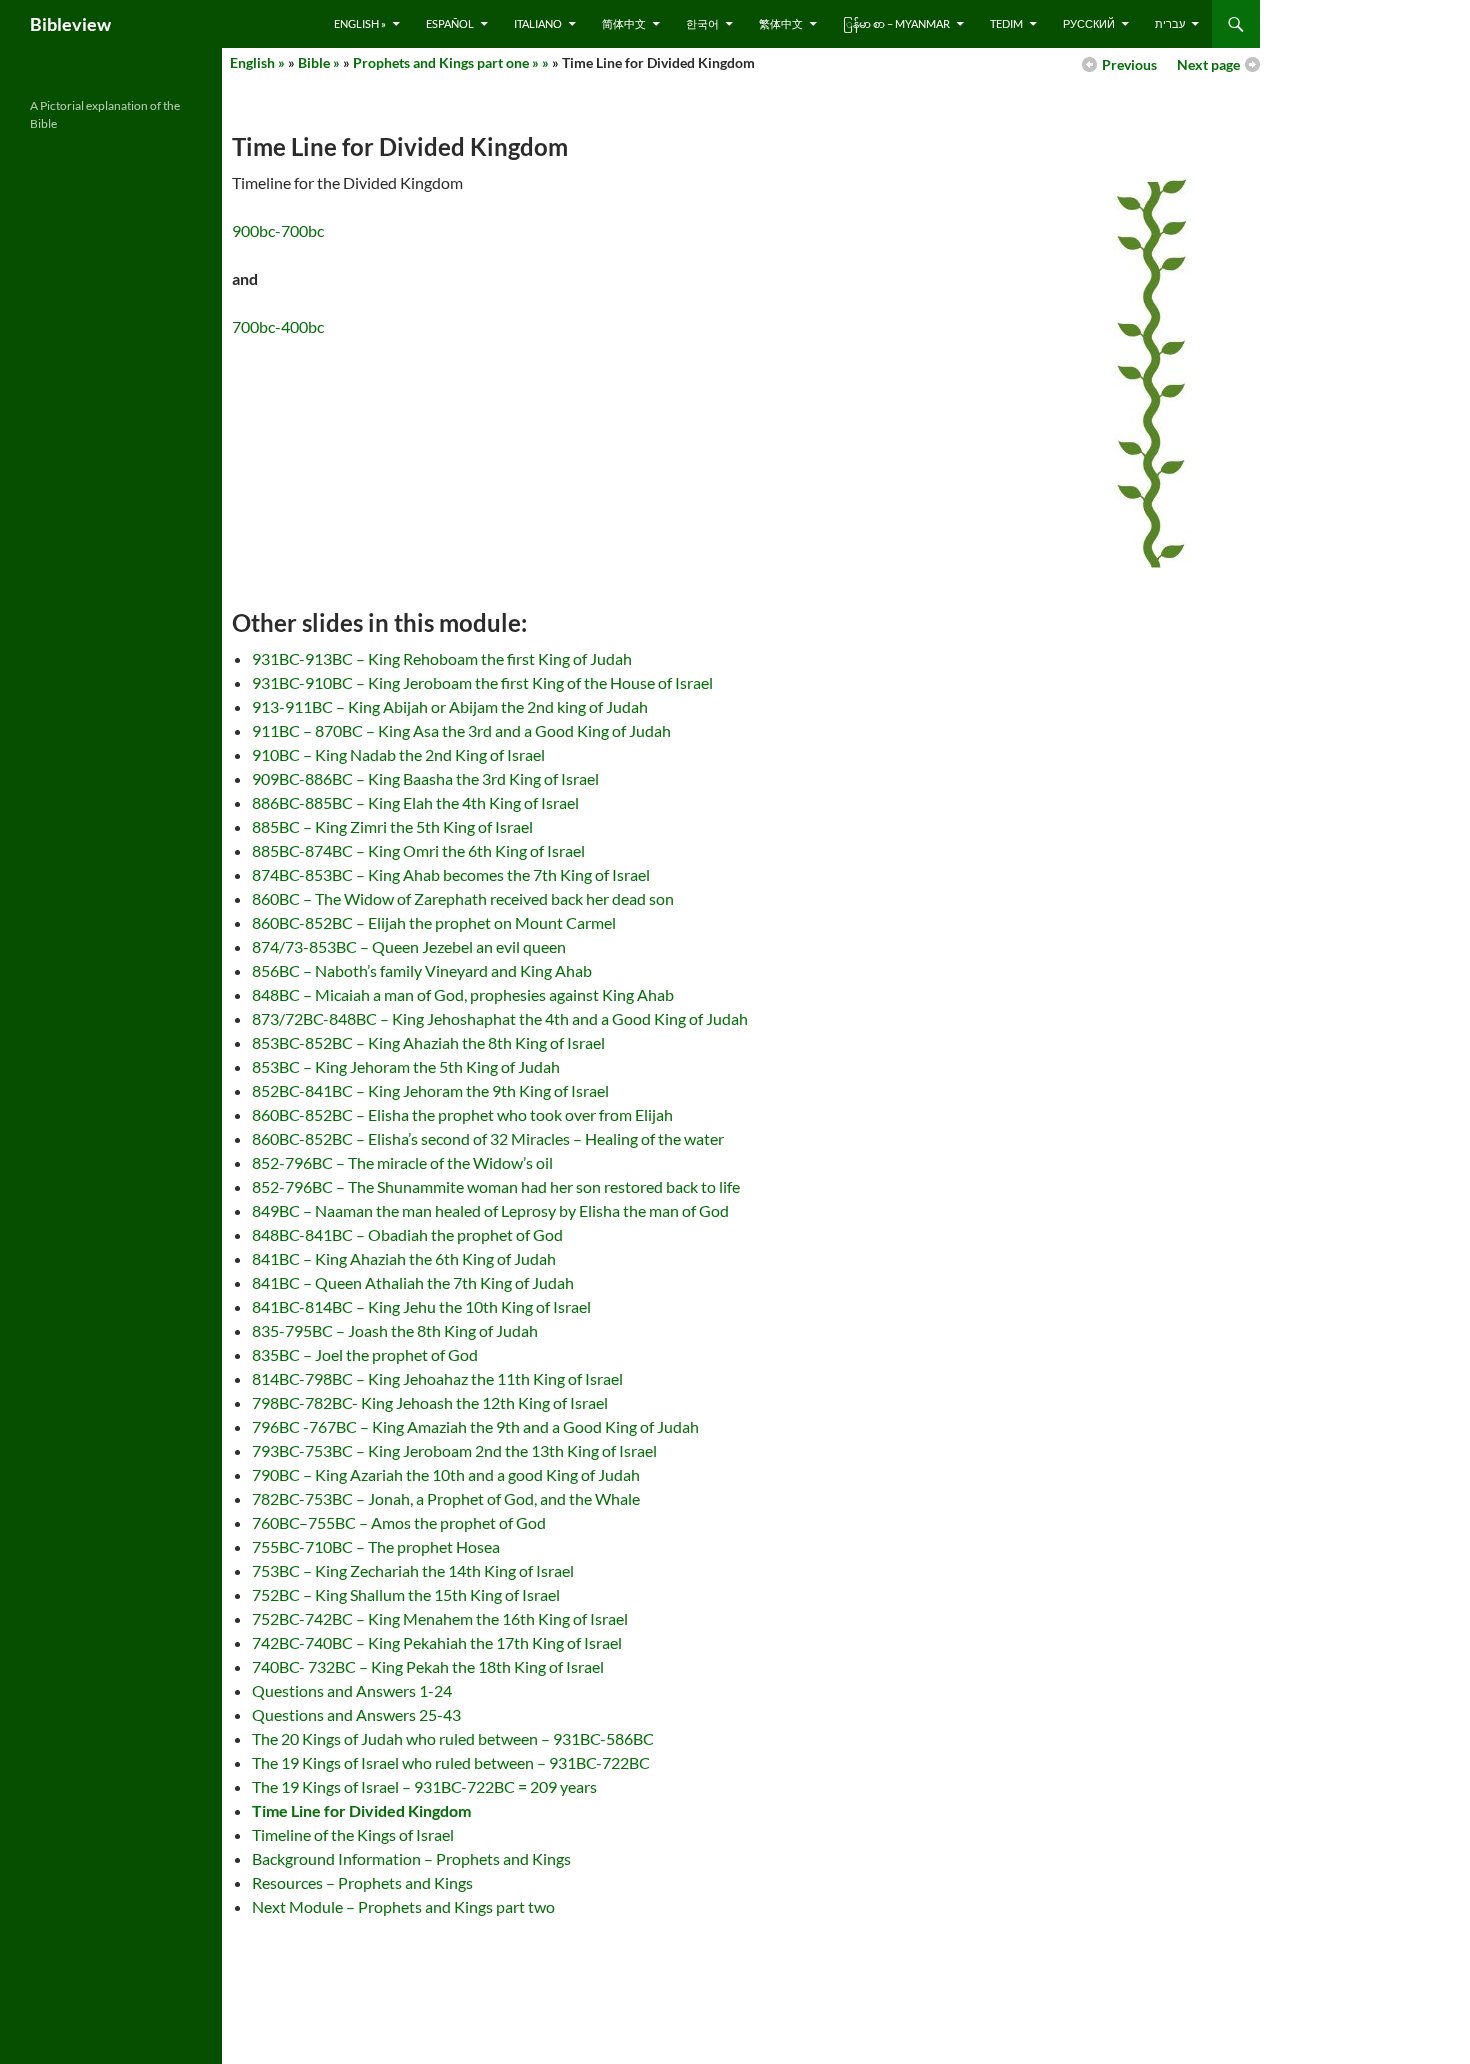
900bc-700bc (278, 230)
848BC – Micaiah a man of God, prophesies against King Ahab (463, 994)
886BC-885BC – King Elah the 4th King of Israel (415, 802)
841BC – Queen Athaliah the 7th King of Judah (413, 1282)
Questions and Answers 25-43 (356, 1714)
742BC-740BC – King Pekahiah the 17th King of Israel (437, 1642)
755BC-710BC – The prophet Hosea (376, 1546)
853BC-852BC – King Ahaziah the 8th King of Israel (428, 1042)
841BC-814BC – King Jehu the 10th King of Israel (421, 1306)
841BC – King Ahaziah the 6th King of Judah (404, 1258)
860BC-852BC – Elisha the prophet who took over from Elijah (462, 1114)
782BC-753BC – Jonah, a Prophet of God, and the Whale (446, 1498)
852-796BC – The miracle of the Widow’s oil (402, 1162)
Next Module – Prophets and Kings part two (403, 1906)
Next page (1208, 64)
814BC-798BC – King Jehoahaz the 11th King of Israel (437, 1378)
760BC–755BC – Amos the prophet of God (399, 1522)
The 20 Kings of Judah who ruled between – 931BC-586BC (453, 1738)
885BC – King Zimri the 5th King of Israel (392, 826)
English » (360, 23)
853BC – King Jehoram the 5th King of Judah (406, 1066)
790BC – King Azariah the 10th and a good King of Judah (446, 1474)
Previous (1129, 64)
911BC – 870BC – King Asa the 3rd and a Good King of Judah (461, 730)
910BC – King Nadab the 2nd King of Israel (398, 754)
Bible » (319, 62)
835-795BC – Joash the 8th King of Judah (395, 1330)
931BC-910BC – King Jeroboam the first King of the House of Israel (482, 682)
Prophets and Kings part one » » (451, 62)
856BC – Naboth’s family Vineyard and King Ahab (422, 970)
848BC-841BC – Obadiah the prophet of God (407, 1234)
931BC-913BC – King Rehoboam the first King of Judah (442, 658)
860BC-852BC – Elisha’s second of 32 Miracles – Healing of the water (488, 1138)
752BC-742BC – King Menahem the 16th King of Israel (440, 1618)
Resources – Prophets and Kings (362, 1882)
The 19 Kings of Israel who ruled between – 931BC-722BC (451, 1762)
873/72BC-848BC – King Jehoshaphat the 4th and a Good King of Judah (500, 1018)
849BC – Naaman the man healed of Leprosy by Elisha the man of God (490, 1210)
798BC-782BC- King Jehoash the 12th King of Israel (430, 1402)
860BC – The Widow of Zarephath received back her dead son (463, 898)
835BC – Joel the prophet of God (365, 1354)
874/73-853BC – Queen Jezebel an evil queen (409, 946)
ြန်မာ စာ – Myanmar (896, 23)
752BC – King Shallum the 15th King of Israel (406, 1594)
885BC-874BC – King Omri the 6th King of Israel (418, 850)
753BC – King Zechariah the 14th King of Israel (413, 1570)
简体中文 (624, 23)
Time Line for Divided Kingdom (361, 1810)
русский (1089, 23)
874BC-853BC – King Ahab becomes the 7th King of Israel (451, 874)
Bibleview (70, 24)
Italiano (538, 23)
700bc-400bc (278, 326)
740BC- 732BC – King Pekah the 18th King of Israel (428, 1666)
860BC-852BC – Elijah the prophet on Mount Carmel (434, 922)
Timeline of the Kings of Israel (353, 1834)
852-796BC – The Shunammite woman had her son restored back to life (496, 1186)
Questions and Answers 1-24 (352, 1690)
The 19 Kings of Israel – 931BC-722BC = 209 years (424, 1786)
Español (450, 23)
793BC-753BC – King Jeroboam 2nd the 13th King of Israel (454, 1450)
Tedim (1006, 23)
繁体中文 (781, 23)
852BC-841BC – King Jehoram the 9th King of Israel (430, 1090)
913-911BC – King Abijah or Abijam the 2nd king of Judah (450, 706)
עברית (1170, 23)
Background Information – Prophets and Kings (411, 1858)
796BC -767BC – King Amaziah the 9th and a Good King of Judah (475, 1426)
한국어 (702, 23)
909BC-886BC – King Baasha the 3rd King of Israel (425, 778)
